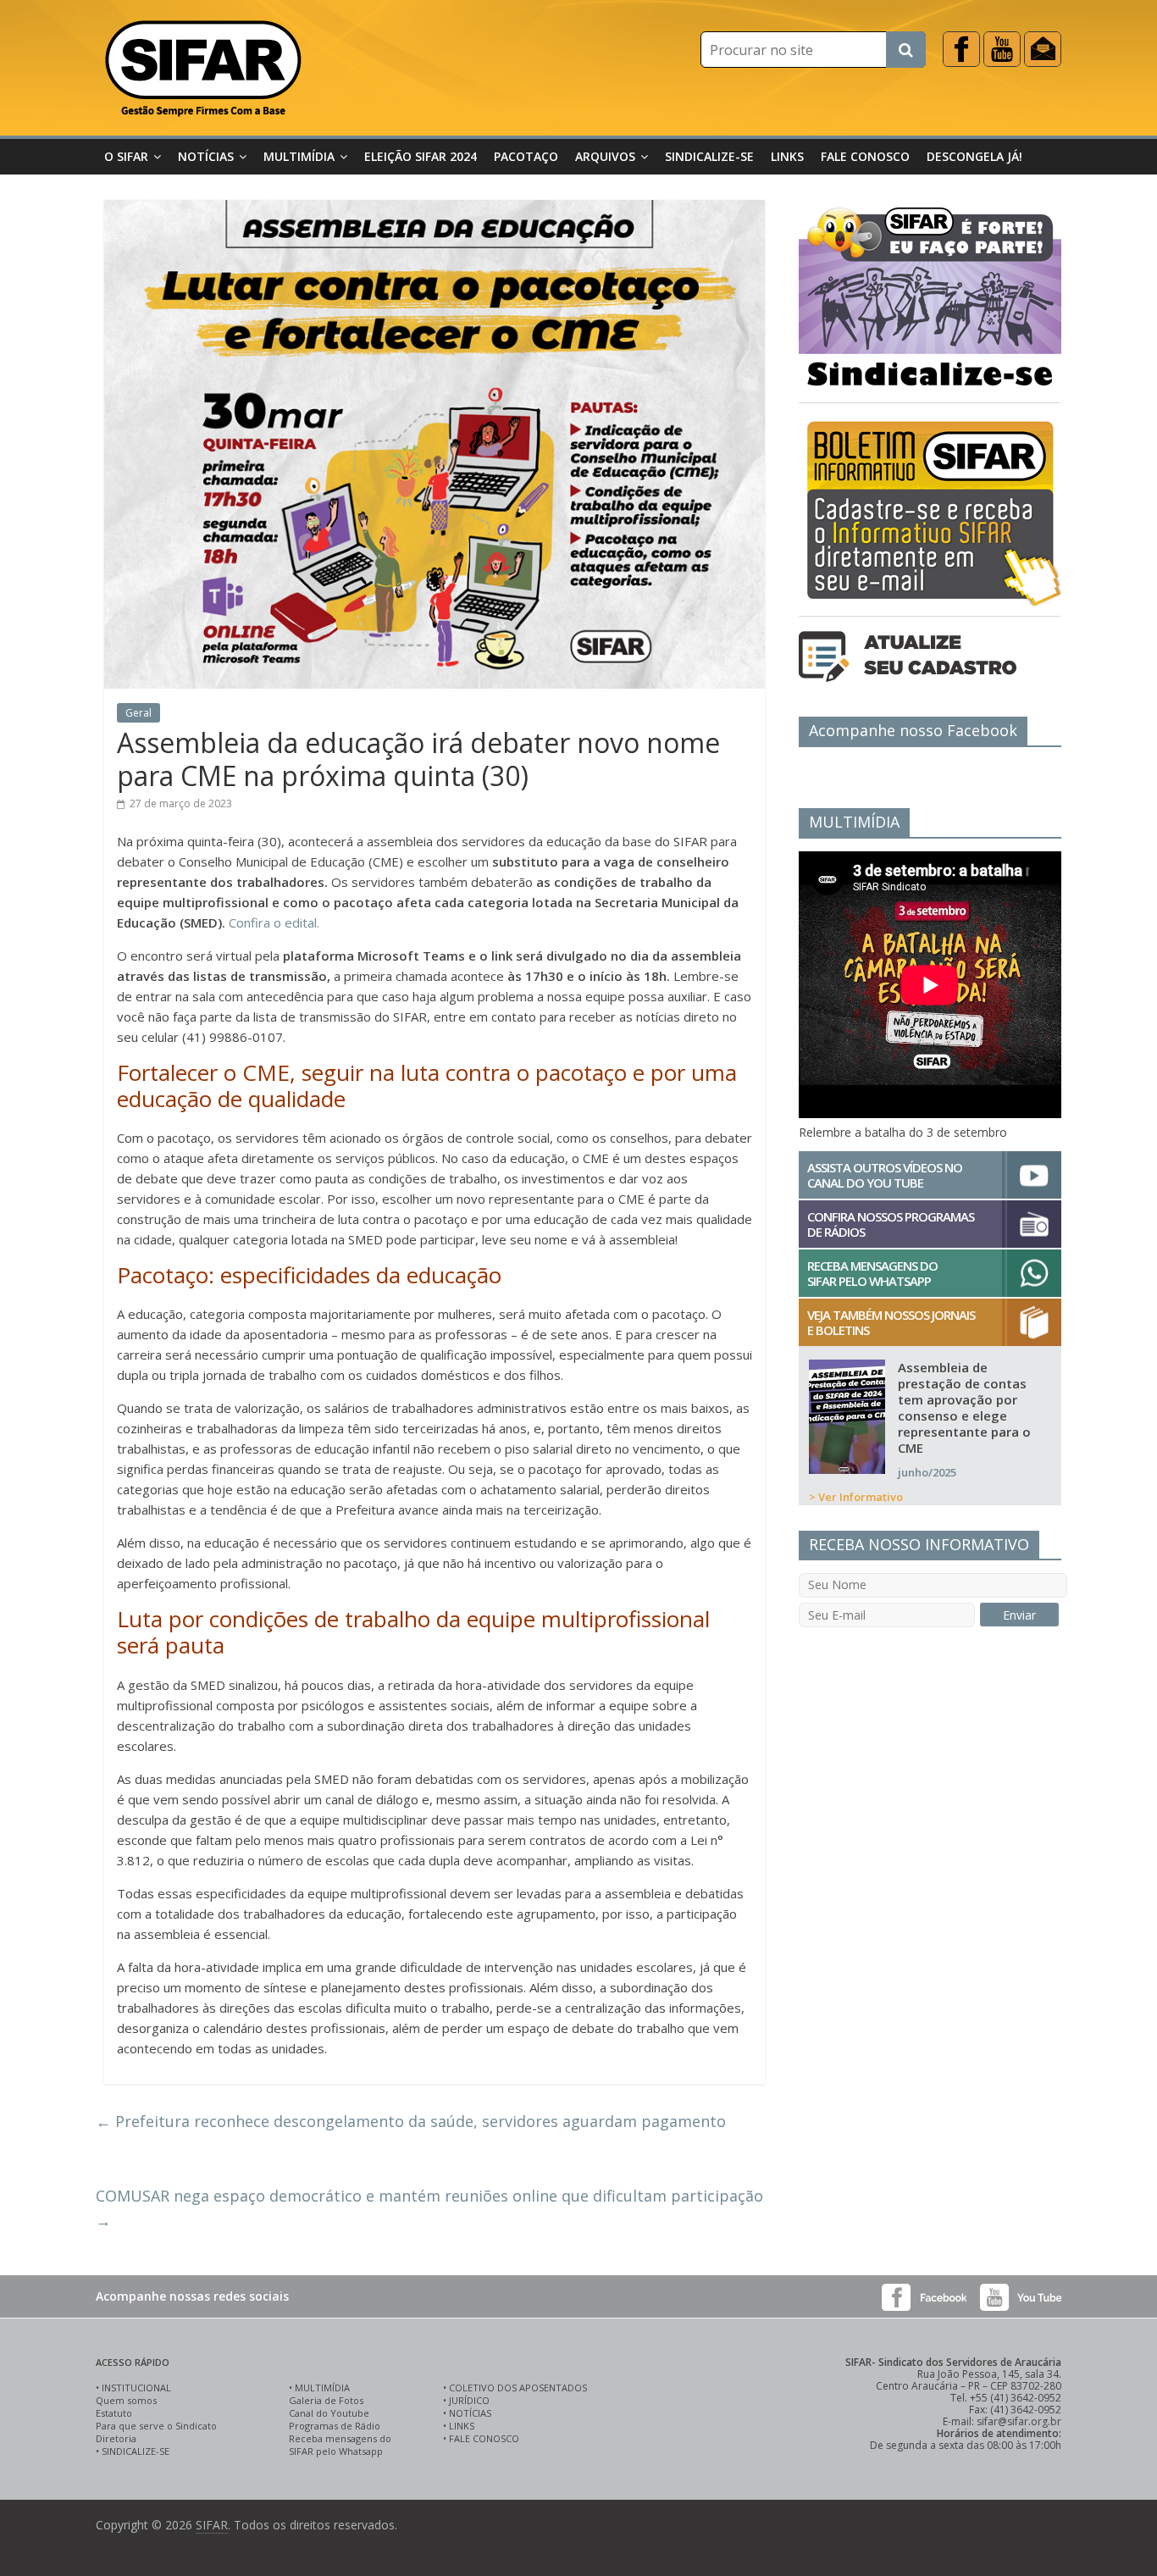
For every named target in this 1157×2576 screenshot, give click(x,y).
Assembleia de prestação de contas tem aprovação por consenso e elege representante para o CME (964, 1407)
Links (787, 156)
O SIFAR (126, 156)
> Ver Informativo (856, 1497)
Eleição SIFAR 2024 (421, 156)
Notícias (206, 156)
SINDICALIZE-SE (136, 2451)
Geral (138, 713)
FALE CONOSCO (484, 2438)
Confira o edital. (274, 922)
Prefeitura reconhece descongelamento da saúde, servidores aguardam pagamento (411, 2121)
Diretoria (116, 2438)
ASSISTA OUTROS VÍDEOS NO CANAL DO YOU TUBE (885, 1175)
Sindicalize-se (709, 156)
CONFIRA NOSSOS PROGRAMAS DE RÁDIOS (891, 1224)
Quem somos (126, 2400)
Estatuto (114, 2413)
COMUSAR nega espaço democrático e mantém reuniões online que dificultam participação (429, 2208)
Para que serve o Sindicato (156, 2426)
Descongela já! (974, 156)
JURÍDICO (469, 2400)
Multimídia (299, 156)
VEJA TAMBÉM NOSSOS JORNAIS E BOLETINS (891, 1322)
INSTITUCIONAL (136, 2388)
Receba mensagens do (340, 2438)
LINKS (462, 2426)
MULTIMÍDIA (322, 2388)
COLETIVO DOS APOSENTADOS (518, 2388)
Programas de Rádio (335, 2426)
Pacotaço (526, 156)
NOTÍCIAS (470, 2413)
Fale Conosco (865, 156)
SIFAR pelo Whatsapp (336, 2451)
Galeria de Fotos (326, 2400)
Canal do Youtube (329, 2413)
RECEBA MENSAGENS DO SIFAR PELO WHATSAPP (872, 1273)
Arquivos (605, 156)
